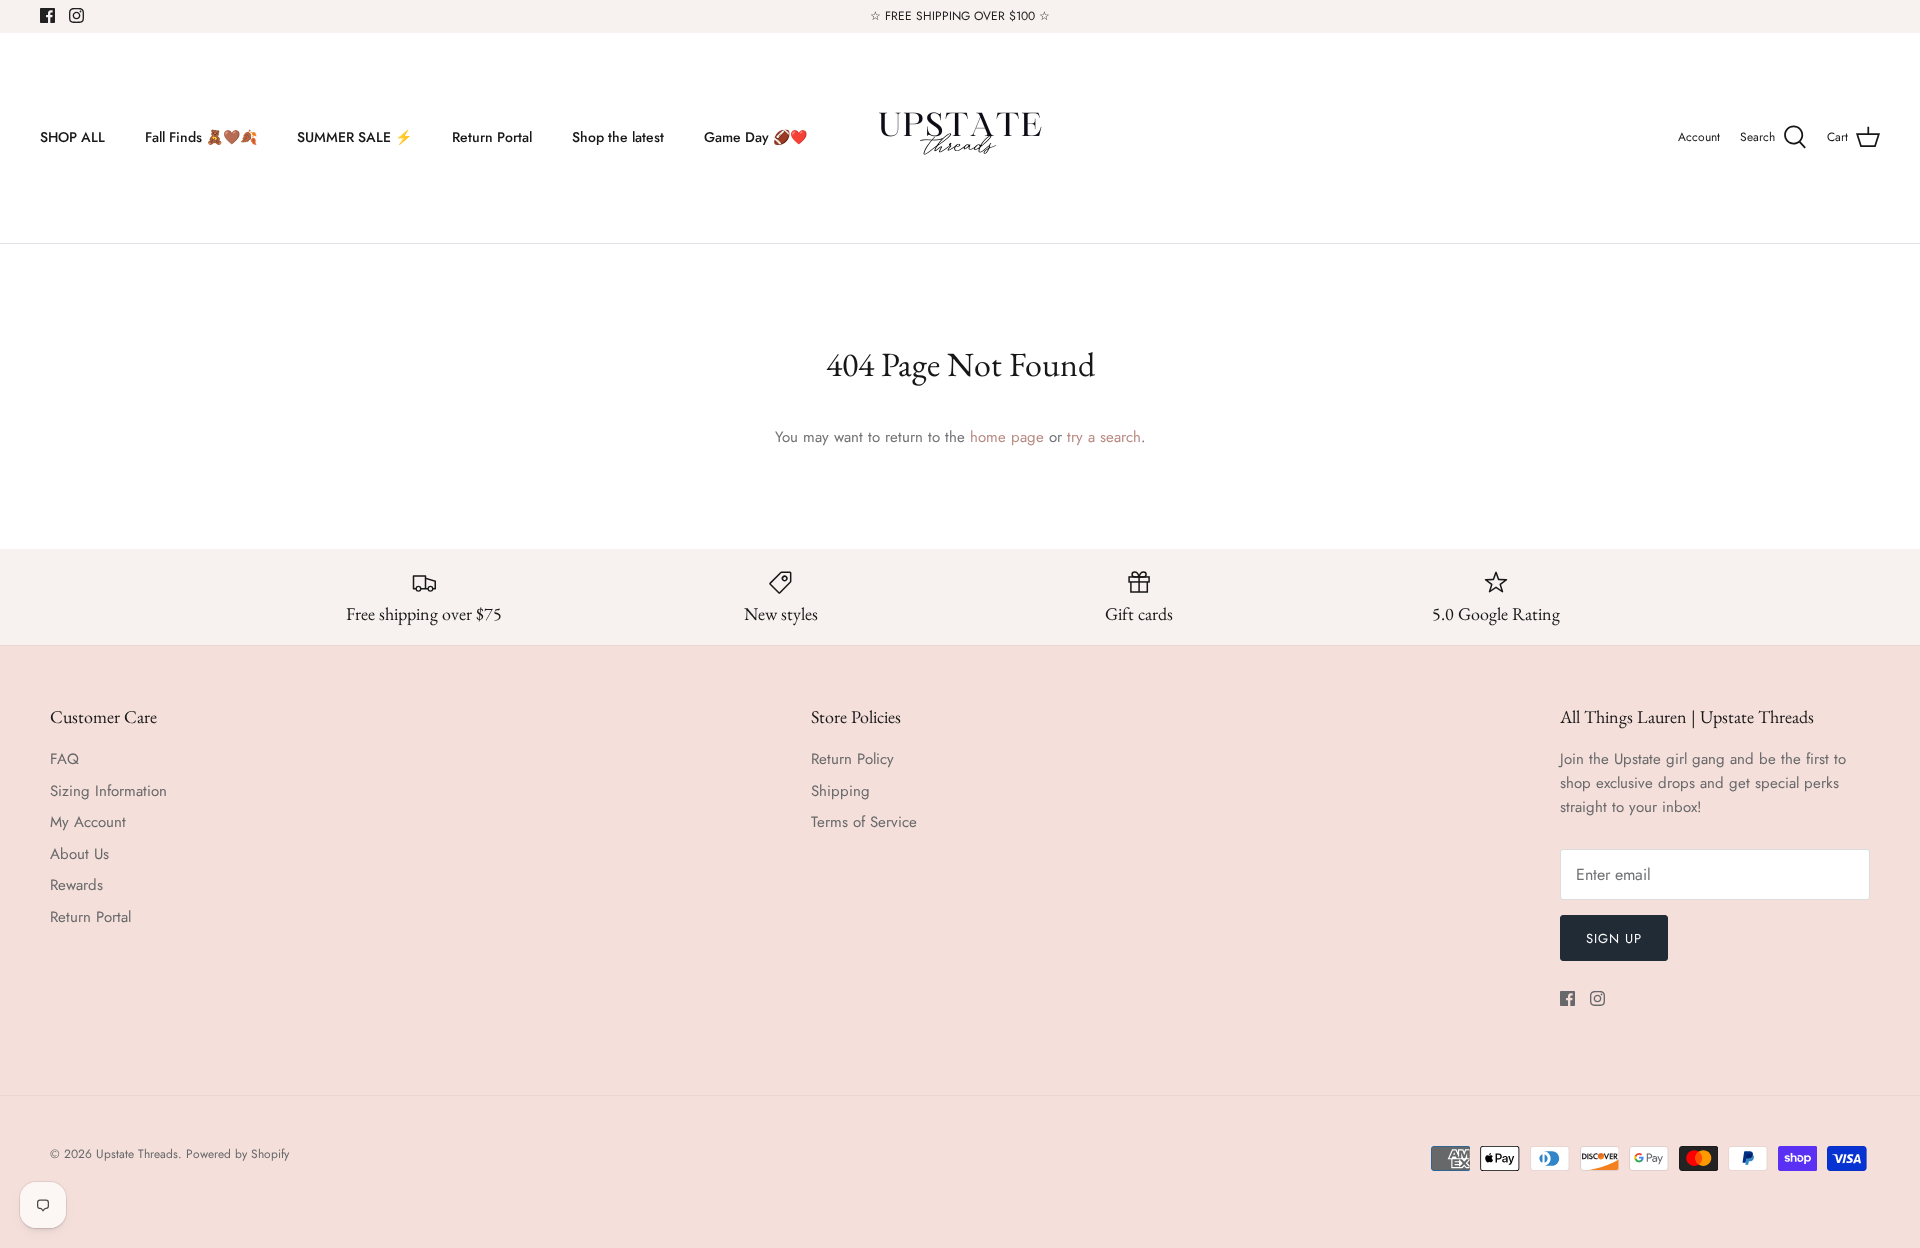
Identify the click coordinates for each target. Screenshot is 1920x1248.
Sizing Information (108, 791)
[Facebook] (47, 15)
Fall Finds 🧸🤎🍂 (201, 137)
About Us (79, 854)
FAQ (64, 759)
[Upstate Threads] (960, 138)
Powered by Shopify (237, 1154)
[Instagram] (76, 15)
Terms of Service (864, 822)
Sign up (1614, 938)
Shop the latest (618, 137)
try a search (1104, 437)
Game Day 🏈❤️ (755, 137)
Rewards (76, 885)
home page (1007, 437)
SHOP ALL (72, 137)
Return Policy (852, 759)
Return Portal (492, 137)
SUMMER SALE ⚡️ (354, 137)
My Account (88, 822)
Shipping (840, 791)
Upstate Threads (137, 1154)
